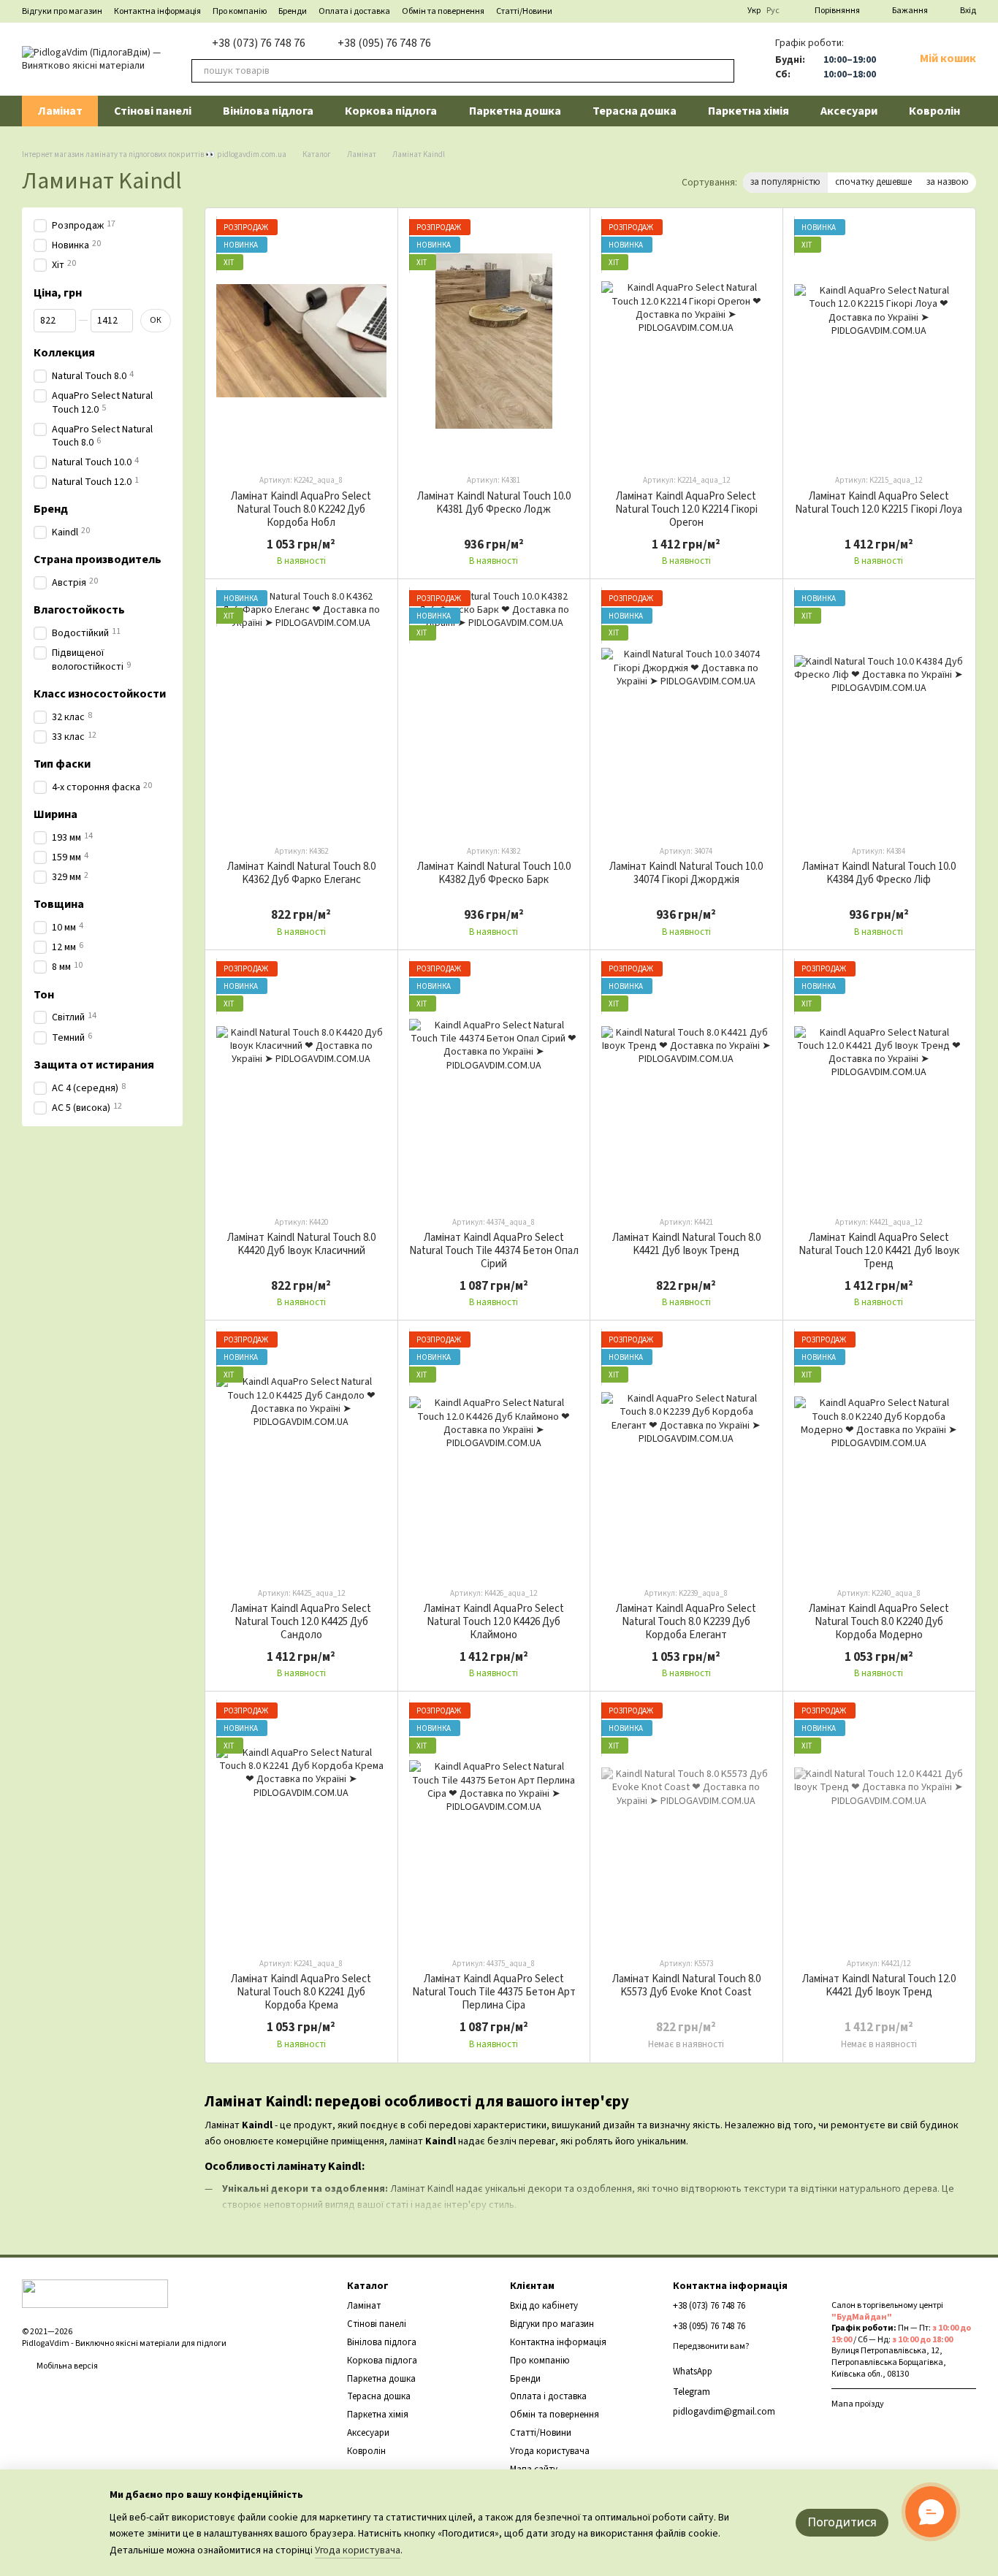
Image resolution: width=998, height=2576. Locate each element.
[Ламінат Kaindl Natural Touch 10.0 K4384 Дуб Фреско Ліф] (879, 712)
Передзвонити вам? (711, 2347)
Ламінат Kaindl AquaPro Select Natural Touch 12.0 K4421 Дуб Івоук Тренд (879, 1251)
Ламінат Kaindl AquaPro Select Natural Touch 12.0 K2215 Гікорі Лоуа (879, 503)
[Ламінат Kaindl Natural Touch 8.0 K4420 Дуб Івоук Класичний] (301, 1083)
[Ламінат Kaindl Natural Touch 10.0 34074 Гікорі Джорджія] (686, 712)
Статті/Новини (524, 11)
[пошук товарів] (723, 71)
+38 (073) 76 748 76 (259, 43)
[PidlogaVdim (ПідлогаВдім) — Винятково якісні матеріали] (95, 2293)
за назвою (948, 182)
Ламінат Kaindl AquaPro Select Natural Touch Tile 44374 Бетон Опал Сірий (494, 1251)
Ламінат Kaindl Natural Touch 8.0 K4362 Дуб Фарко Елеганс (301, 873)
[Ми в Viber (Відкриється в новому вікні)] (692, 11)
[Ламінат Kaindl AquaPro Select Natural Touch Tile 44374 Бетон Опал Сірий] (494, 1083)
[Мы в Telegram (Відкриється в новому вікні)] (674, 11)
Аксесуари (849, 111)
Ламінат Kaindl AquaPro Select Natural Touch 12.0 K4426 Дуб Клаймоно (494, 1622)
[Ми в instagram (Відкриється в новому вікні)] (727, 11)
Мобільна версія (66, 2366)
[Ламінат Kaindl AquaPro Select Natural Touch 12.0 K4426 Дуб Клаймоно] (494, 1453)
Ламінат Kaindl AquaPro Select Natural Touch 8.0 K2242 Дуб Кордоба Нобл (301, 509)
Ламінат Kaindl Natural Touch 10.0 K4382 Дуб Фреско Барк (494, 873)
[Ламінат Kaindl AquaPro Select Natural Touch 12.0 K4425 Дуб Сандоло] (301, 1453)
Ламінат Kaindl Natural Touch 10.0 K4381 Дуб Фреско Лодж (494, 503)
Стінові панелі (153, 111)
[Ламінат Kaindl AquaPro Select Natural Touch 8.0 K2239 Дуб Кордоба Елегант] (686, 1453)
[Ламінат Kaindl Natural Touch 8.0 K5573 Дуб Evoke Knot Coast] (686, 1824)
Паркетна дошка (515, 111)
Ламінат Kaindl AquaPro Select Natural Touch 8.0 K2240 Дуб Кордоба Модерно (879, 1622)
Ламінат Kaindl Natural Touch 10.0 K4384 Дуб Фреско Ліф (879, 873)
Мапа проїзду (858, 2404)
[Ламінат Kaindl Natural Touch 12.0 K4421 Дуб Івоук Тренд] (879, 1824)
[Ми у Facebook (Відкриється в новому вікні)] (657, 11)
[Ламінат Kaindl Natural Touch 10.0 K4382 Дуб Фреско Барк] (494, 712)
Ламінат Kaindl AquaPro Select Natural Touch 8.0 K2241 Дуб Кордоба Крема (301, 1992)
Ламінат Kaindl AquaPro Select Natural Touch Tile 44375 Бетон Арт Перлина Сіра (494, 1992)
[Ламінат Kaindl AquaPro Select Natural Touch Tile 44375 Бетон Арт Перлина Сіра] (494, 1824)
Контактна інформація (157, 11)
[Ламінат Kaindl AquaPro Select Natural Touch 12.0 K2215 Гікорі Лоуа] (879, 341)
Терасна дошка (635, 111)
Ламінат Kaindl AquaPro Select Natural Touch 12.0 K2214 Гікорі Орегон (686, 509)
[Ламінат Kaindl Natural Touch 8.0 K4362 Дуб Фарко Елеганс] (301, 712)
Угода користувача (550, 2451)
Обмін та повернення (443, 11)
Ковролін (934, 111)
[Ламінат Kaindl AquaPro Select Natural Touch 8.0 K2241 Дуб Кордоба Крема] (301, 1824)
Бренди (293, 11)
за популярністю (785, 182)
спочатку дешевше (873, 182)
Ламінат (60, 111)
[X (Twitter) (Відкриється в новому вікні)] (709, 11)
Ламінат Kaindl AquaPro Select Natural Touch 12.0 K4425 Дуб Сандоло (301, 1622)
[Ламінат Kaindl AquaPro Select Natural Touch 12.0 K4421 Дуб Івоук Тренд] (879, 1083)
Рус (773, 11)
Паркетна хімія (748, 111)
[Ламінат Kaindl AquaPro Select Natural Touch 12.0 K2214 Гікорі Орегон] (686, 341)
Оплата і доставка (354, 11)
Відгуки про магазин (62, 11)
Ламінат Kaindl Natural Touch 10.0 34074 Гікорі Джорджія (686, 873)
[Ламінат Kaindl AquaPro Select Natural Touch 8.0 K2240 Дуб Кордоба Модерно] (879, 1453)
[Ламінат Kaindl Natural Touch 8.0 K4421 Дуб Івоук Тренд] (686, 1083)
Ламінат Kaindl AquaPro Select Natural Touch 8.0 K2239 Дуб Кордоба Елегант (686, 1622)
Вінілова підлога (268, 111)
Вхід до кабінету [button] (544, 2306)
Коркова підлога (391, 111)
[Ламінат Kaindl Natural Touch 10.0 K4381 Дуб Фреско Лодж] (494, 341)
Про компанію (240, 11)
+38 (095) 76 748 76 (384, 43)
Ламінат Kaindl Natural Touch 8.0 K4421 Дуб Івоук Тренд (686, 1244)
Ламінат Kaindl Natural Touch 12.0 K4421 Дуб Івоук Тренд (879, 1985)
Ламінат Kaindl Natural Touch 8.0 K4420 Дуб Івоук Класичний (301, 1244)
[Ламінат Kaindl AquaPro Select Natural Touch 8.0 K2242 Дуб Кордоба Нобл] (301, 341)
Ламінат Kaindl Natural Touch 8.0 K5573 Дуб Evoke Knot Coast (686, 1985)
